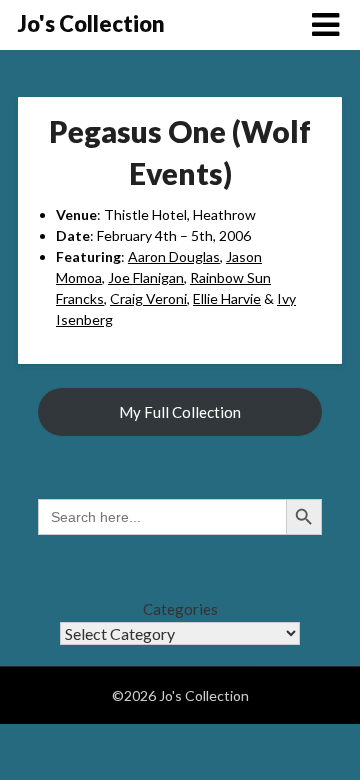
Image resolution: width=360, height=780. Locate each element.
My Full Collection (180, 412)
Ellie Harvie (227, 298)
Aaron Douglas (174, 256)
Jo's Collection (91, 23)
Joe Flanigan (146, 277)
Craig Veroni (148, 298)
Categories (180, 609)
